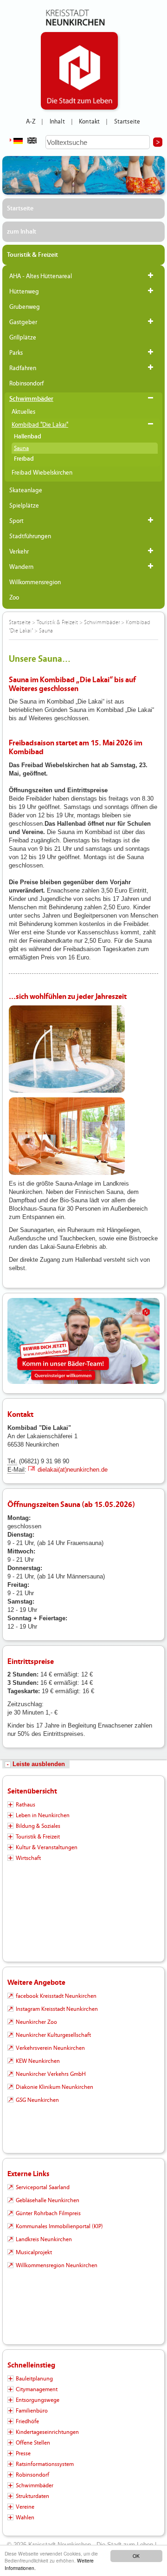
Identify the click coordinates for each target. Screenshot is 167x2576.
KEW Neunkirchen (38, 2061)
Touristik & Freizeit (32, 255)
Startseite (127, 122)
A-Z (31, 122)
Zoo (14, 598)
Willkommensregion (35, 582)
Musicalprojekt (34, 2252)
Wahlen (25, 2517)
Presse (23, 2453)
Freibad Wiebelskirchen (42, 473)
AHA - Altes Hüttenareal (41, 276)
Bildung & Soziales (38, 1826)
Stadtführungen (30, 536)
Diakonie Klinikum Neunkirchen (55, 2087)
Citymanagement (37, 2389)
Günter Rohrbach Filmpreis (48, 2213)
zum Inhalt (22, 232)
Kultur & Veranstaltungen (47, 1847)
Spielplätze (24, 506)
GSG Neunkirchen (37, 2100)
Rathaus (26, 1805)
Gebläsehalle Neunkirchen (48, 2200)
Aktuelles (23, 412)
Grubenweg (25, 307)
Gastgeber (23, 322)
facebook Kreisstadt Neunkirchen (56, 1996)
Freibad (24, 459)
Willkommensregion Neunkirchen (57, 2265)
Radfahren (23, 368)
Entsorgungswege (38, 2400)
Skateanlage (26, 490)
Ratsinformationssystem (45, 2464)
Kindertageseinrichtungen (47, 2432)
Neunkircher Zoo (36, 2022)
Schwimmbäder (31, 399)
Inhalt (57, 122)
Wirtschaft (28, 1858)
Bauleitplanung (34, 2379)
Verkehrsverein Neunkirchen (50, 2048)
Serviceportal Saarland (43, 2187)
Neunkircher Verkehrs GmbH (51, 2074)
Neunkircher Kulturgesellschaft (53, 2035)
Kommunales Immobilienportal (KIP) (59, 2226)
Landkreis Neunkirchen (44, 2239)
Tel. (12, 1461)
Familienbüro (32, 2411)
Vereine (25, 2507)
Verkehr (19, 552)
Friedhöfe (27, 2421)
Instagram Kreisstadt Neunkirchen (57, 2009)
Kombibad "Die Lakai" (40, 425)
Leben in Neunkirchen (43, 1815)
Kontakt (89, 122)
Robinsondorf (26, 384)
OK (136, 2556)
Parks (16, 353)
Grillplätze (23, 338)
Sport (16, 521)
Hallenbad (28, 437)
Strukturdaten (32, 2496)
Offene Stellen (33, 2443)
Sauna (21, 448)
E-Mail (16, 1470)
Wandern (21, 567)
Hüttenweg (24, 292)
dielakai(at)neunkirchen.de (73, 1470)
